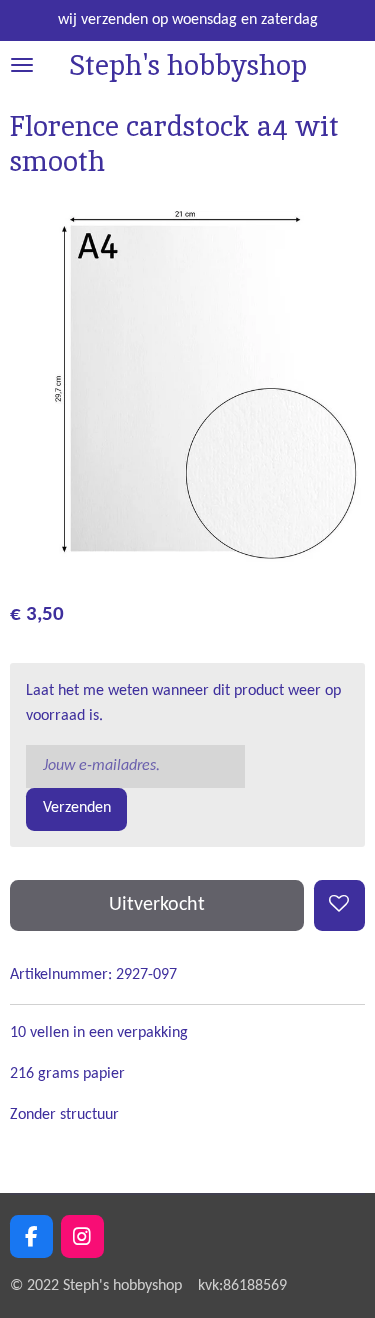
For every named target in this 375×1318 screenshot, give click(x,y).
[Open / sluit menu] (22, 65)
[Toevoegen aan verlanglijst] (339, 905)
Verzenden (77, 808)
